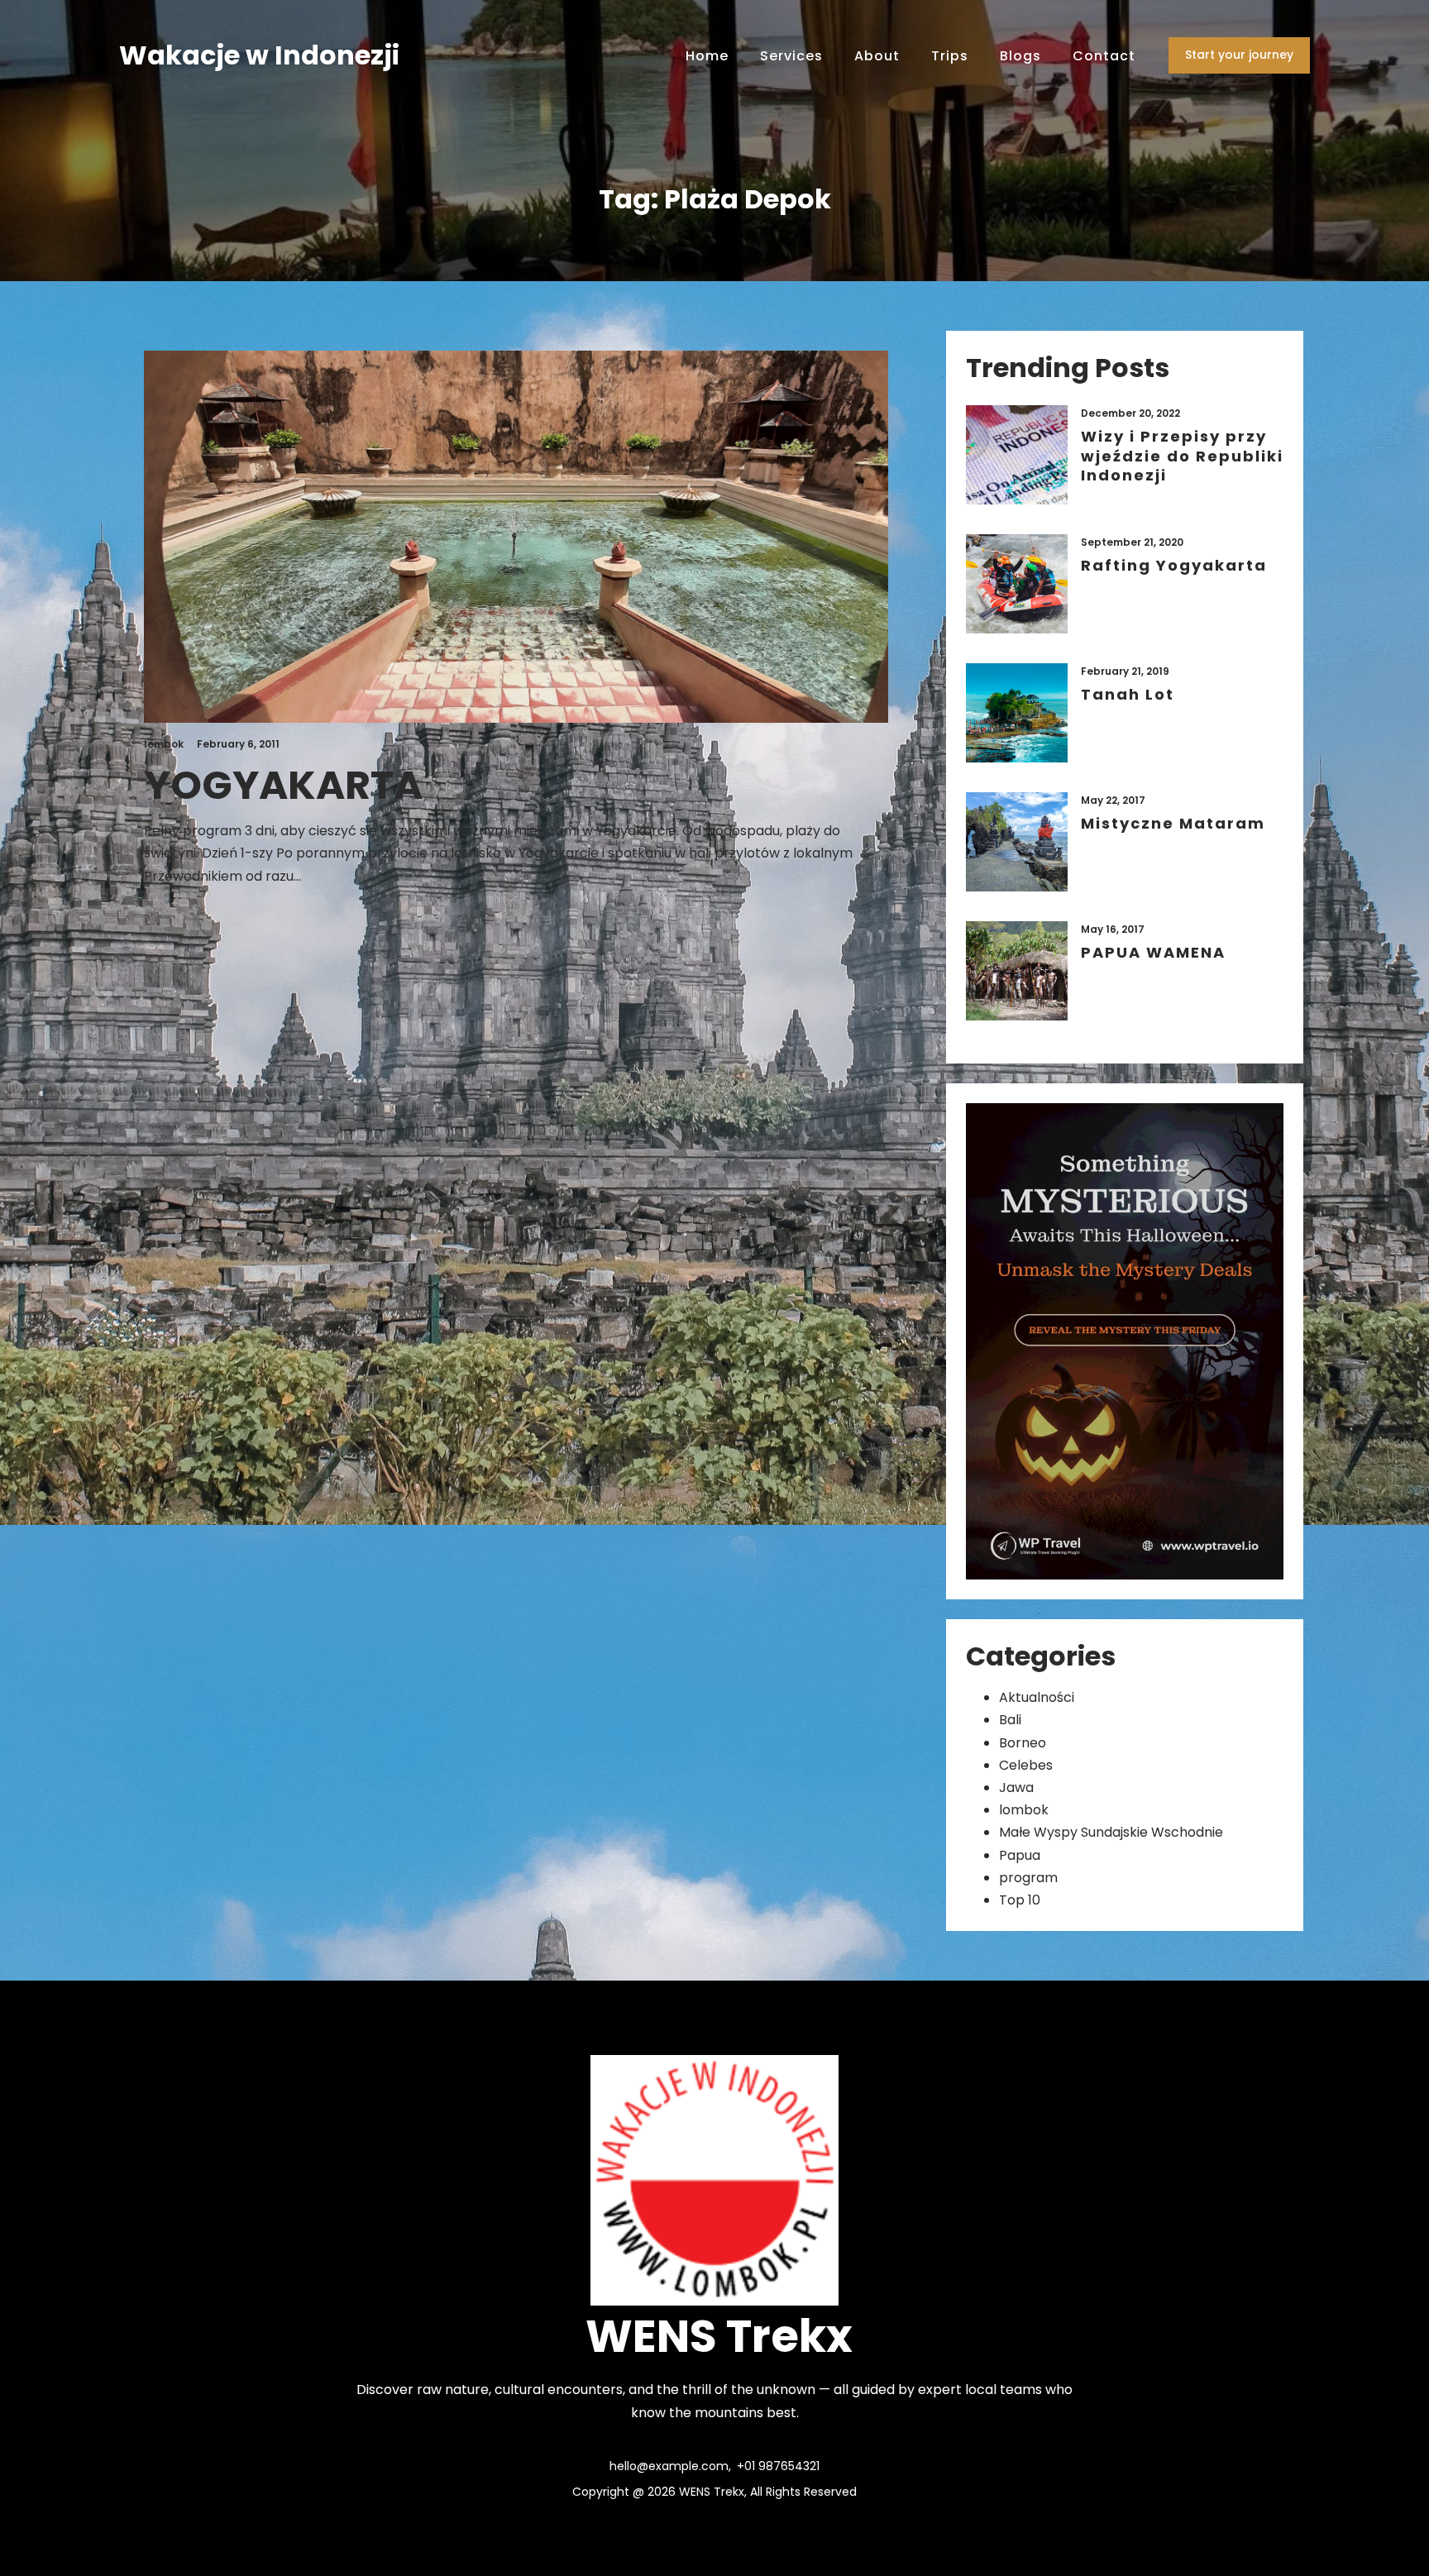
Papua (1020, 1855)
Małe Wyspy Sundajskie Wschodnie (1111, 1832)
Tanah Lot (1128, 694)
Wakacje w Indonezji (259, 55)
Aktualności (1037, 1697)
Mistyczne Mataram (1173, 823)
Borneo (1023, 1743)
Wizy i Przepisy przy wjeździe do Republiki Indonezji (1182, 456)
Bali (1010, 1720)
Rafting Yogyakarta (1174, 565)
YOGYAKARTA (283, 786)
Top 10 (1020, 1900)
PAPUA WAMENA (1153, 952)
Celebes (1026, 1765)
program (1028, 1878)
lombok (1024, 1810)
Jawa (1016, 1787)
